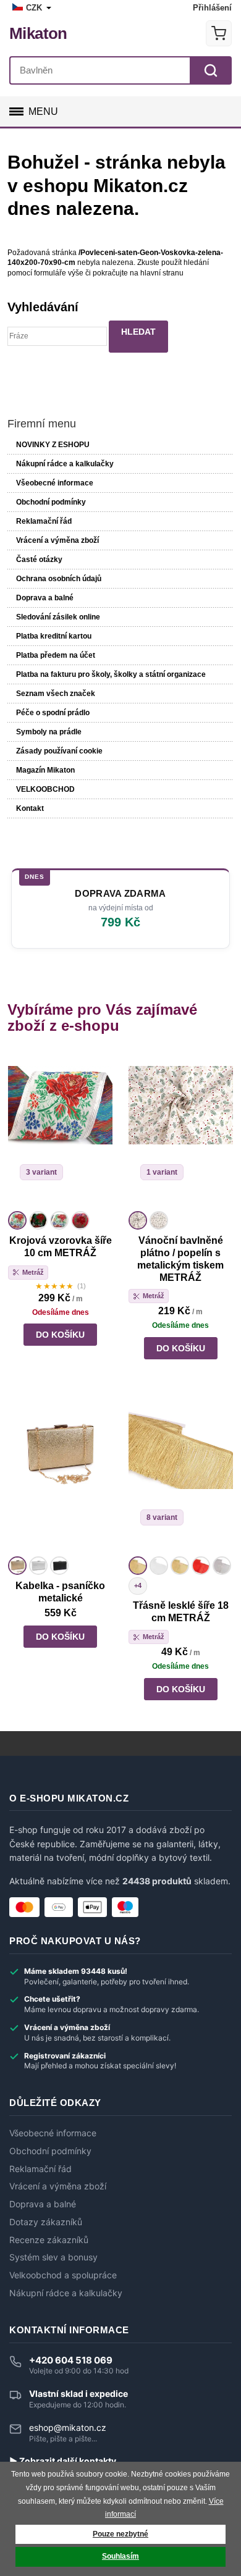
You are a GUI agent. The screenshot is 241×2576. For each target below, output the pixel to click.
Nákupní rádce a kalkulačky (66, 2293)
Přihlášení (212, 8)
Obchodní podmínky (51, 502)
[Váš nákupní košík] (219, 33)
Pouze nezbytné (120, 2534)
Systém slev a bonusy (53, 2257)
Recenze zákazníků (49, 2240)
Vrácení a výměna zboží (57, 540)
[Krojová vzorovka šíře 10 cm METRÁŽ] (60, 1130)
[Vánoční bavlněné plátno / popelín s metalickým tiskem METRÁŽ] (181, 1130)
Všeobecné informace (55, 483)
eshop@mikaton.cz (68, 2427)
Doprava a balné (45, 598)
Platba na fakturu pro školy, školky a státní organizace (111, 674)
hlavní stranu (162, 273)
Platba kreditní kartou (54, 636)
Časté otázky (39, 560)
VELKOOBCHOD (45, 789)
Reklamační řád (44, 521)
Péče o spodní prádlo (53, 713)
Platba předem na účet (56, 655)
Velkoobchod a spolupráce (63, 2275)
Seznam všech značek (56, 694)
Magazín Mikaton (45, 770)
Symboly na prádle (49, 732)
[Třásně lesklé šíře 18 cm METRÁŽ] (181, 1475)
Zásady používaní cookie (59, 751)
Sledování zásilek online (58, 617)
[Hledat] (211, 70)
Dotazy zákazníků (46, 2222)
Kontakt (30, 808)
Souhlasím (120, 2556)
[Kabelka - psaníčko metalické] (60, 1475)
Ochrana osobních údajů (59, 579)
